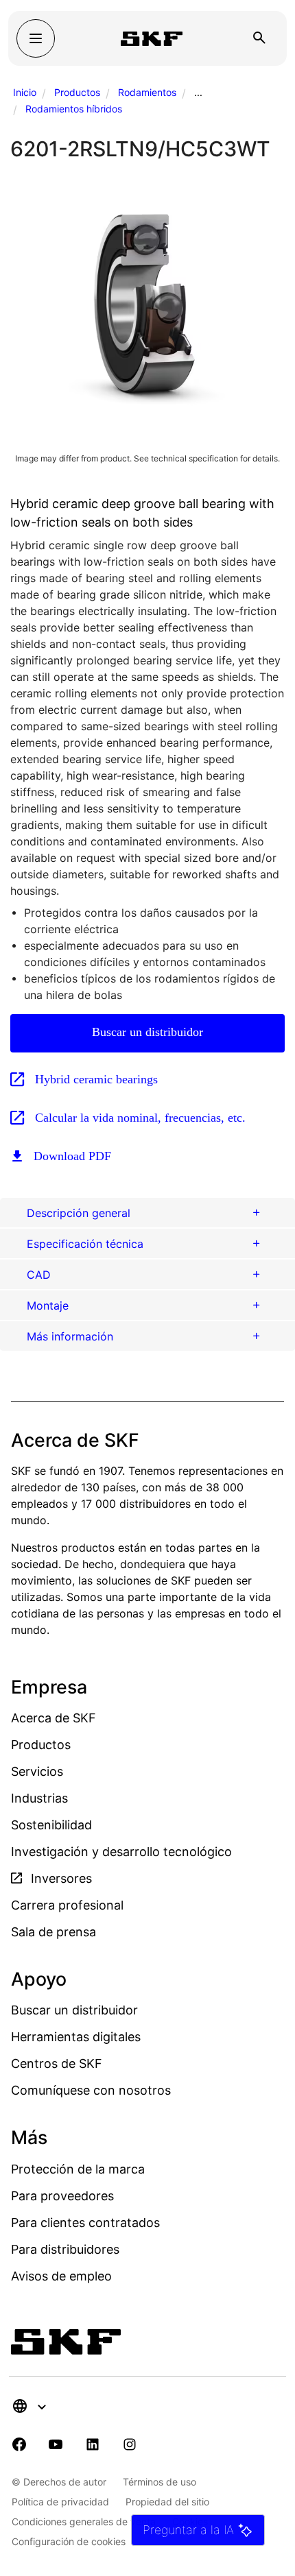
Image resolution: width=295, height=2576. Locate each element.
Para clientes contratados (85, 2223)
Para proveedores (62, 2196)
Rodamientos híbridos (74, 109)
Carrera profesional (67, 1905)
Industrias (39, 1798)
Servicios (37, 1771)
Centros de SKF (57, 2063)
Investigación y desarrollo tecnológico (121, 1852)
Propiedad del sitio (167, 2502)
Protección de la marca (78, 2169)
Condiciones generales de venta (84, 2521)
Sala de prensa (54, 1932)
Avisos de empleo (61, 2276)
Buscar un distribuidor (147, 1032)
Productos (77, 92)
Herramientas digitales (76, 2037)
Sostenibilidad (51, 1825)
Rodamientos (147, 92)
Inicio (25, 92)
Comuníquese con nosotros (91, 2090)
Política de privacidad (60, 2502)
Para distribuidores (65, 2249)
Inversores (60, 1878)
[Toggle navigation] (36, 38)
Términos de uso (160, 2482)
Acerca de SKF (54, 1718)
